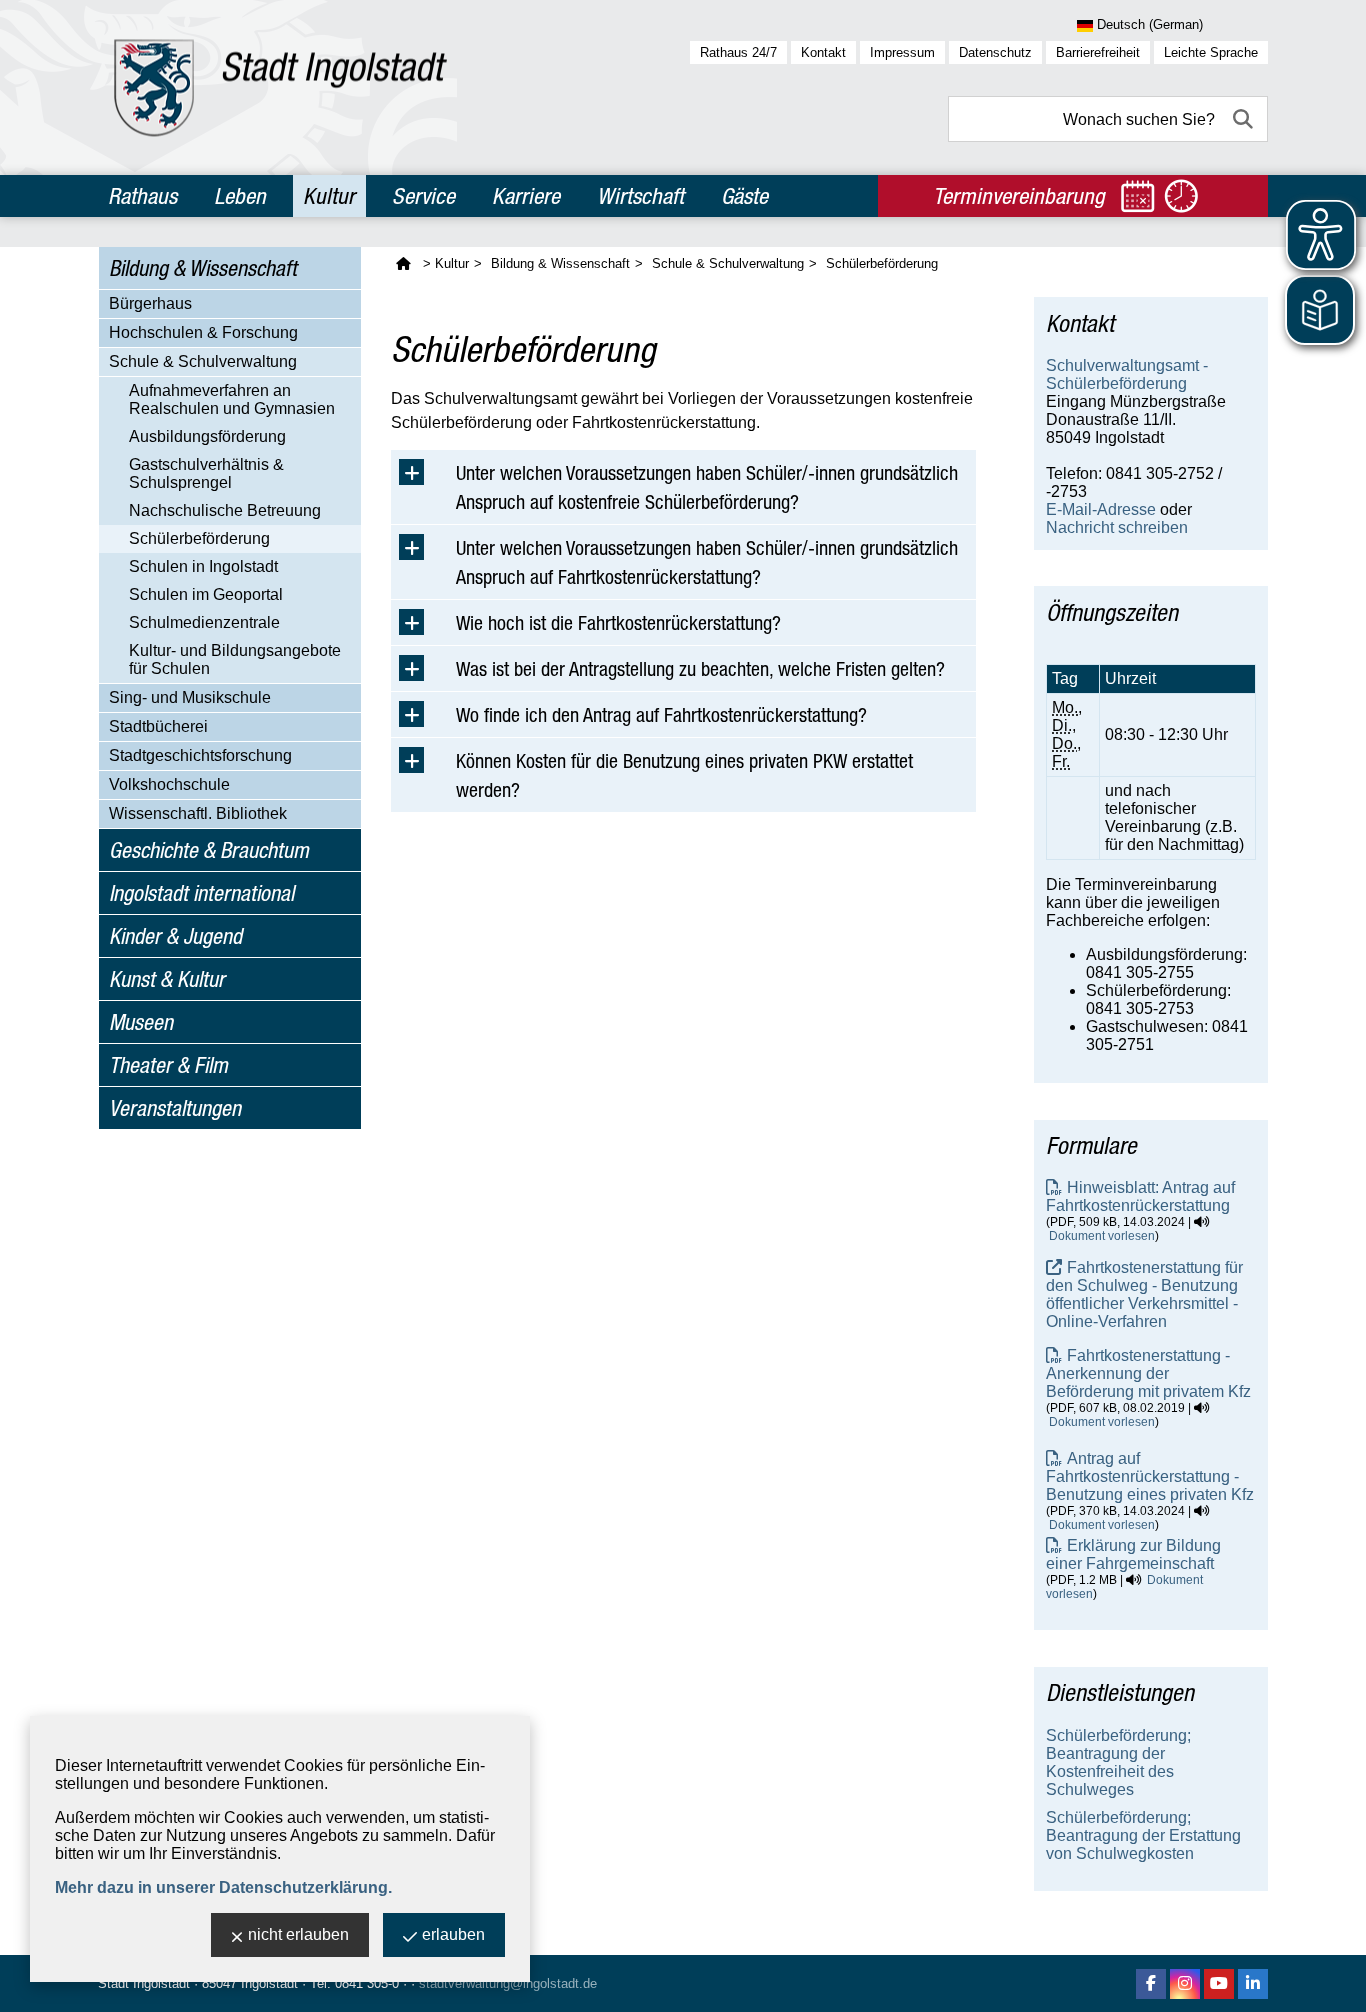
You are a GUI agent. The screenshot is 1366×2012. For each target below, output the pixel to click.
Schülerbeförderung (199, 538)
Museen (141, 1022)
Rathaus (142, 196)
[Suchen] (1245, 119)
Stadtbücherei (158, 726)
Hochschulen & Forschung (203, 332)
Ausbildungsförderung (207, 436)
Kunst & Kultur (167, 979)
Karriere (526, 196)
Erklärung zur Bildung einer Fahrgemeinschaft (1133, 1554)
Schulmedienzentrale (204, 622)
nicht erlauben (298, 1934)
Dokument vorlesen (1102, 1236)
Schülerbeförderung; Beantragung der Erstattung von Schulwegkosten (1143, 1835)
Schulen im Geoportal (206, 594)
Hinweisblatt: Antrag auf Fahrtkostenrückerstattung (1140, 1196)
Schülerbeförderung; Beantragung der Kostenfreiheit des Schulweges (1118, 1762)
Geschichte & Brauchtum (209, 850)
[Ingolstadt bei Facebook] (1151, 1984)
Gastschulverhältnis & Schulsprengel (206, 473)
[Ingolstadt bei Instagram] (1185, 1984)
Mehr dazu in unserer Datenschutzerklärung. (223, 1887)
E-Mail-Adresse (1101, 509)
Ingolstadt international (201, 893)
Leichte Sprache (1211, 52)
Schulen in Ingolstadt (203, 566)
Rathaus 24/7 (738, 52)
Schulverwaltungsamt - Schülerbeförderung (1127, 374)
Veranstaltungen (175, 1108)
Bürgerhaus (150, 303)
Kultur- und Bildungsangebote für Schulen (235, 659)
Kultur (329, 196)
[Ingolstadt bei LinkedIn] (1253, 1984)
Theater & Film (168, 1065)
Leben (240, 196)
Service (423, 196)
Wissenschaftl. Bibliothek (198, 813)
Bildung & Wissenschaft (203, 268)
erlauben (453, 1934)
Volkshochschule (169, 784)
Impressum (902, 52)
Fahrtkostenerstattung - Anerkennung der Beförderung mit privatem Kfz (1148, 1373)
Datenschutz (995, 52)
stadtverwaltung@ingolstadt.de (508, 1983)
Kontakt (823, 52)
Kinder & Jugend (175, 936)
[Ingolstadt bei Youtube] (1219, 1984)
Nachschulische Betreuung (225, 510)
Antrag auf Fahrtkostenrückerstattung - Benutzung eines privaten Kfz (1150, 1476)
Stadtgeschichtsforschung (200, 755)
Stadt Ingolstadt (144, 1983)
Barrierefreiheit (1098, 52)
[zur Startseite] (280, 87)
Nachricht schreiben (1117, 527)
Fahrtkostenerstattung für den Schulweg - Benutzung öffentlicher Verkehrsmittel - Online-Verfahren (1144, 1294)
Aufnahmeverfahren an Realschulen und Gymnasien (232, 399)
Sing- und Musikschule (190, 697)
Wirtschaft (640, 196)
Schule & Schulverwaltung (203, 361)
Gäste (744, 196)
